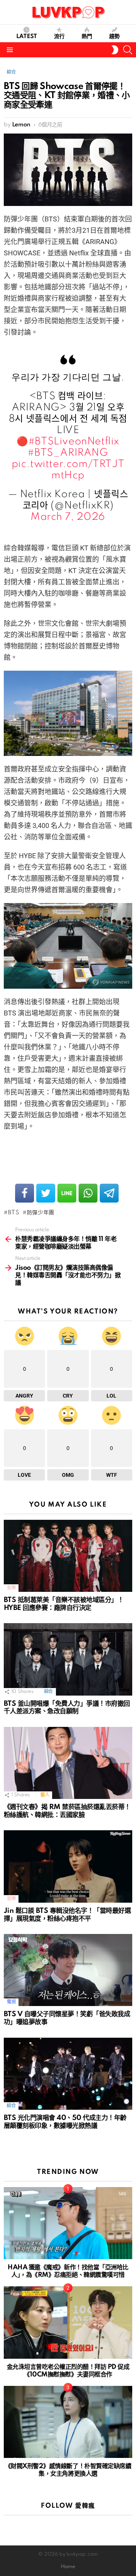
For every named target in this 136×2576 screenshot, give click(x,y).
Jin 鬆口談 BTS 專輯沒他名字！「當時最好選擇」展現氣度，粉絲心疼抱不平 (67, 1915)
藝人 (45, 1795)
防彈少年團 (41, 1213)
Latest (27, 37)
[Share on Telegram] (109, 1193)
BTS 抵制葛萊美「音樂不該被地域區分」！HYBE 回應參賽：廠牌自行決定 (64, 1604)
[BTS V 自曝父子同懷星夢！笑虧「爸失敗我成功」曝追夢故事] (68, 1970)
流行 (59, 37)
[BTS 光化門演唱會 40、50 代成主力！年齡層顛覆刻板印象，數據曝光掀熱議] (68, 2074)
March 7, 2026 (68, 517)
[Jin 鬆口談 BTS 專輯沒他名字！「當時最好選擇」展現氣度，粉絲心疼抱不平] (68, 1866)
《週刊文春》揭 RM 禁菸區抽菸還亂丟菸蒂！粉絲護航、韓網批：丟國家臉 (67, 1811)
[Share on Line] (67, 1193)
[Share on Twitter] (46, 1193)
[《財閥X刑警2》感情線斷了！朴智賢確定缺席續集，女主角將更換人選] (68, 2422)
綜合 (49, 1692)
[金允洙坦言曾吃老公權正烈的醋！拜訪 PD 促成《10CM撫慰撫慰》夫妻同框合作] (68, 2322)
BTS (14, 1213)
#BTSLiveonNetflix (74, 442)
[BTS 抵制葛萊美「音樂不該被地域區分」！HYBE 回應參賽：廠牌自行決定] (68, 1556)
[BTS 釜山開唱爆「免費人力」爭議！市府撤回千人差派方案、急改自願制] (68, 1659)
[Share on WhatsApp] (88, 1193)
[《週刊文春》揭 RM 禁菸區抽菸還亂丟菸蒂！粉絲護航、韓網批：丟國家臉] (68, 1763)
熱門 (87, 37)
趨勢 (114, 37)
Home (68, 2567)
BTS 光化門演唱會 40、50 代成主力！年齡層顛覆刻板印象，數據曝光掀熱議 (65, 2122)
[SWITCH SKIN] (115, 50)
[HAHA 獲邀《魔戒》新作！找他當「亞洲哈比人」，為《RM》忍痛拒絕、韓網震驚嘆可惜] (68, 2223)
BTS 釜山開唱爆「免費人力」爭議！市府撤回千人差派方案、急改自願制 (67, 1708)
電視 (11, 2002)
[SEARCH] (128, 50)
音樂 (11, 1588)
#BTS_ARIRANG (68, 453)
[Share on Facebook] (25, 1193)
